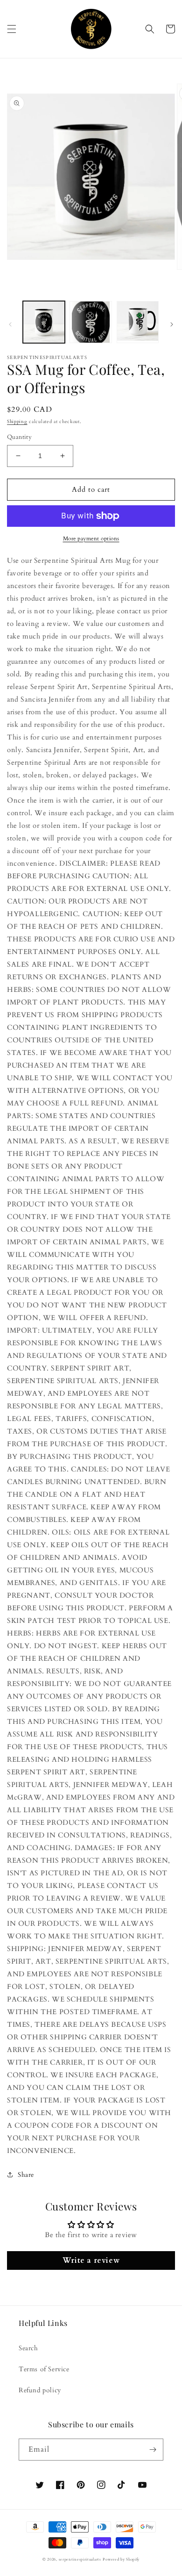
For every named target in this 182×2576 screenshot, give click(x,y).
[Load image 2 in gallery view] (91, 322)
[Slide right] (172, 324)
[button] (12, 29)
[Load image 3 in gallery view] (138, 322)
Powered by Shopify (121, 2559)
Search (28, 2348)
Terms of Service (44, 2369)
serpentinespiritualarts (80, 2559)
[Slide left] (10, 324)
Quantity (19, 437)
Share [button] (26, 2175)
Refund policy (40, 2390)
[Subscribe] (153, 2450)
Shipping (17, 422)
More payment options (91, 538)
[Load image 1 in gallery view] (44, 322)
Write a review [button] (91, 2260)
